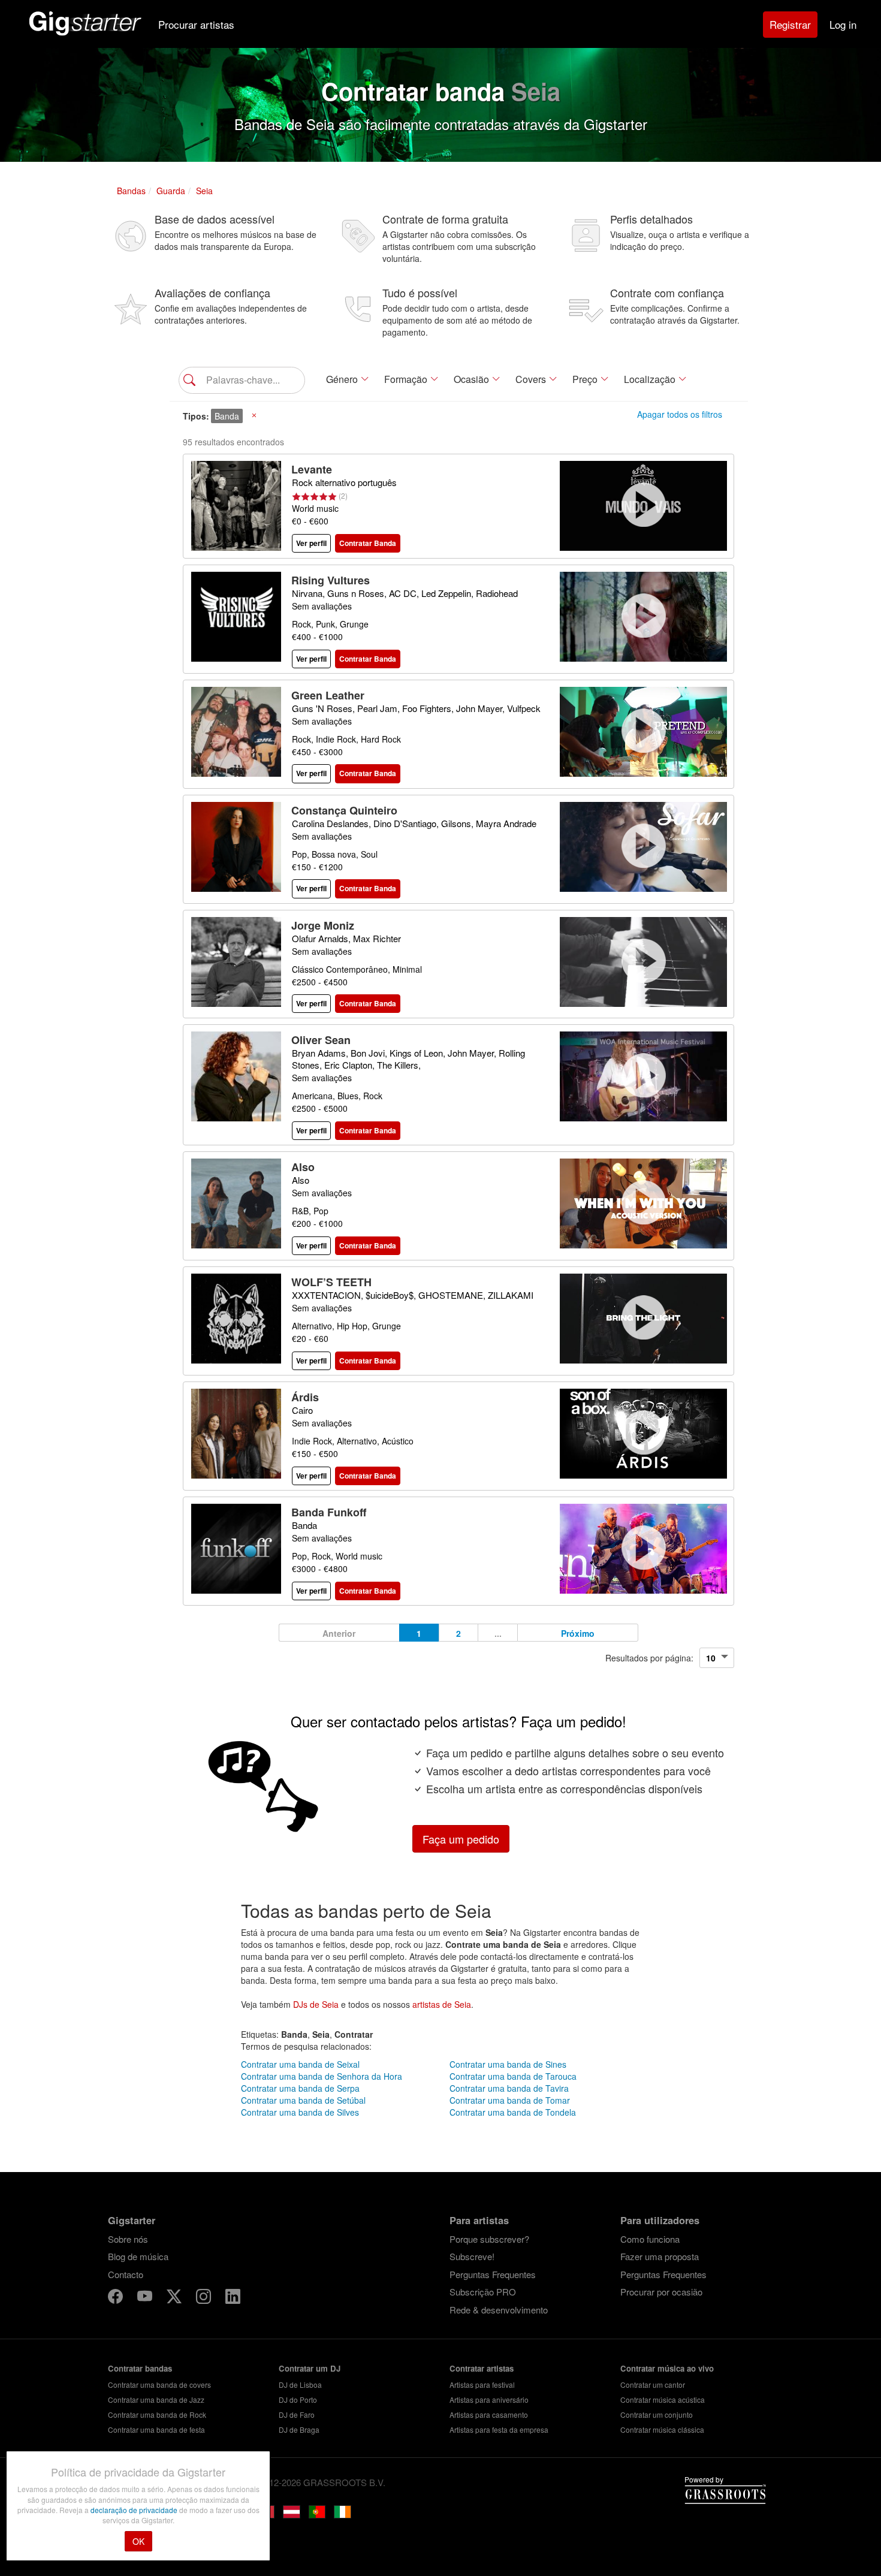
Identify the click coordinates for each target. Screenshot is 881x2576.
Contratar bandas (140, 2368)
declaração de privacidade (135, 2510)
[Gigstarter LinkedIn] (233, 2298)
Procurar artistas (196, 24)
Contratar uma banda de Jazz (156, 2399)
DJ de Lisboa (300, 2385)
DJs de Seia (316, 2004)
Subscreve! (472, 2256)
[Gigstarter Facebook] (117, 2298)
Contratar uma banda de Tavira (509, 2088)
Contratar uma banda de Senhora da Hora (322, 2076)
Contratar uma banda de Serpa (300, 2088)
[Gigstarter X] (175, 2298)
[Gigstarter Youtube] (146, 2298)
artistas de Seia (442, 2004)
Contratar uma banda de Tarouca (513, 2076)
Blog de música (138, 2256)
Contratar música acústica (663, 2399)
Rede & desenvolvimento (499, 2310)
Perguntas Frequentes (493, 2274)
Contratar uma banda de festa (156, 2429)
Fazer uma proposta (660, 2256)
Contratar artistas (482, 2368)
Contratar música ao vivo (667, 2368)
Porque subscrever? (489, 2239)
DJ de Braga (299, 2429)
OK (138, 2541)
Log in (843, 24)
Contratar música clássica (662, 2429)
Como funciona (650, 2239)
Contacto (126, 2274)
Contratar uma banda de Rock (157, 2414)
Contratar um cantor (653, 2385)
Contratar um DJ (310, 2368)
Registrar (790, 24)
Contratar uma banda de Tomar (510, 2100)
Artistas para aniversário (489, 2399)
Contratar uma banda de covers (159, 2385)
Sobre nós (128, 2239)
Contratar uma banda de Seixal (300, 2064)
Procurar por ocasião (661, 2292)
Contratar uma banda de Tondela (513, 2112)
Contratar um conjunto (657, 2414)
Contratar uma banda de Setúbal (303, 2100)
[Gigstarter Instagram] (205, 2298)
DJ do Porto (298, 2399)
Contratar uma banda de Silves (300, 2112)
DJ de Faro (297, 2414)
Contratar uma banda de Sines (508, 2064)
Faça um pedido (461, 1839)
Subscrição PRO (483, 2292)
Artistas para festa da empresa (499, 2429)
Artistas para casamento (489, 2414)
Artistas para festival (482, 2385)
